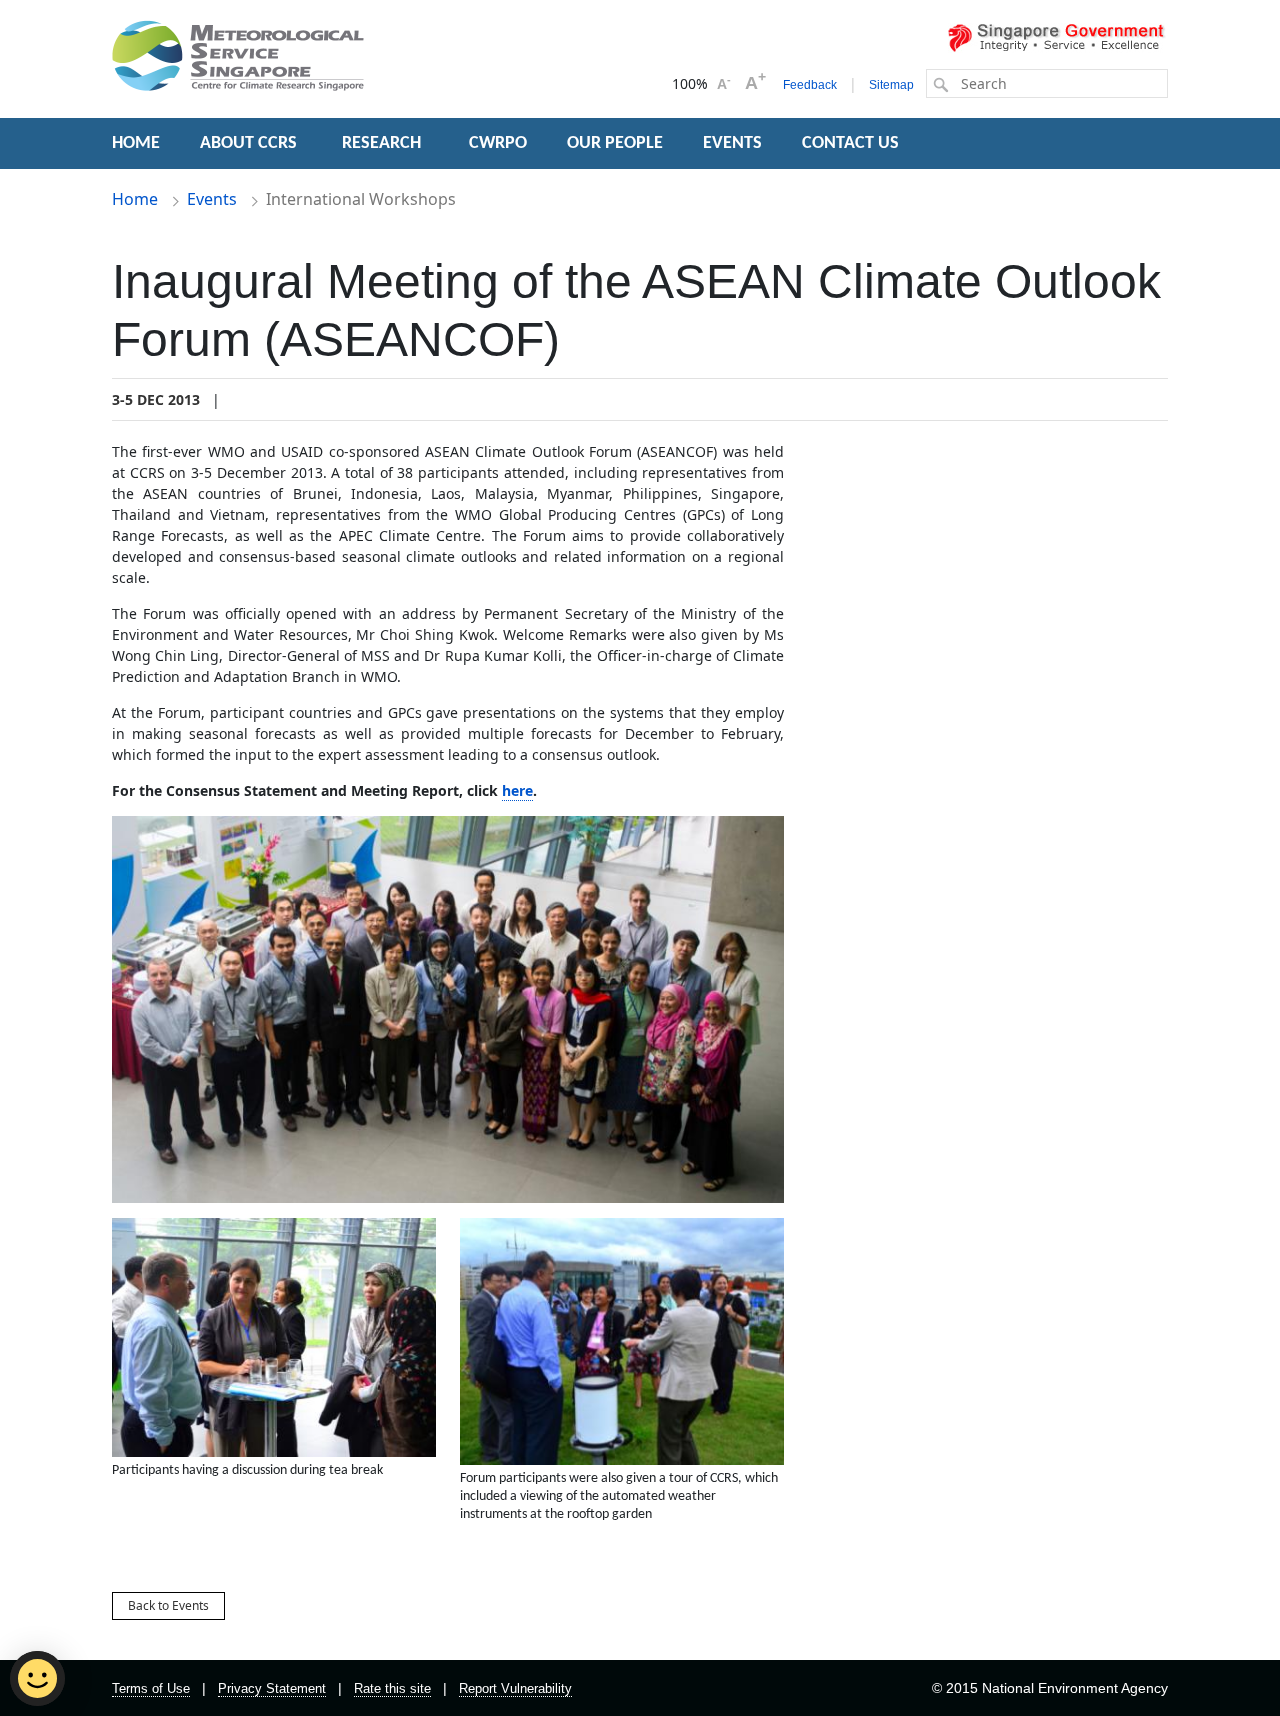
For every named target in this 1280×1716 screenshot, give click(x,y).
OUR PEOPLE (615, 143)
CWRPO (498, 143)
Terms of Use (151, 1688)
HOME (136, 143)
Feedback (810, 85)
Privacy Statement (272, 1688)
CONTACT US (850, 143)
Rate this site (392, 1688)
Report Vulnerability (515, 1688)
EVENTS (732, 143)
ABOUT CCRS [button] (248, 143)
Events (212, 199)
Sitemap (891, 85)
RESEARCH (383, 143)
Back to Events (168, 1605)
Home (135, 199)
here (517, 790)
